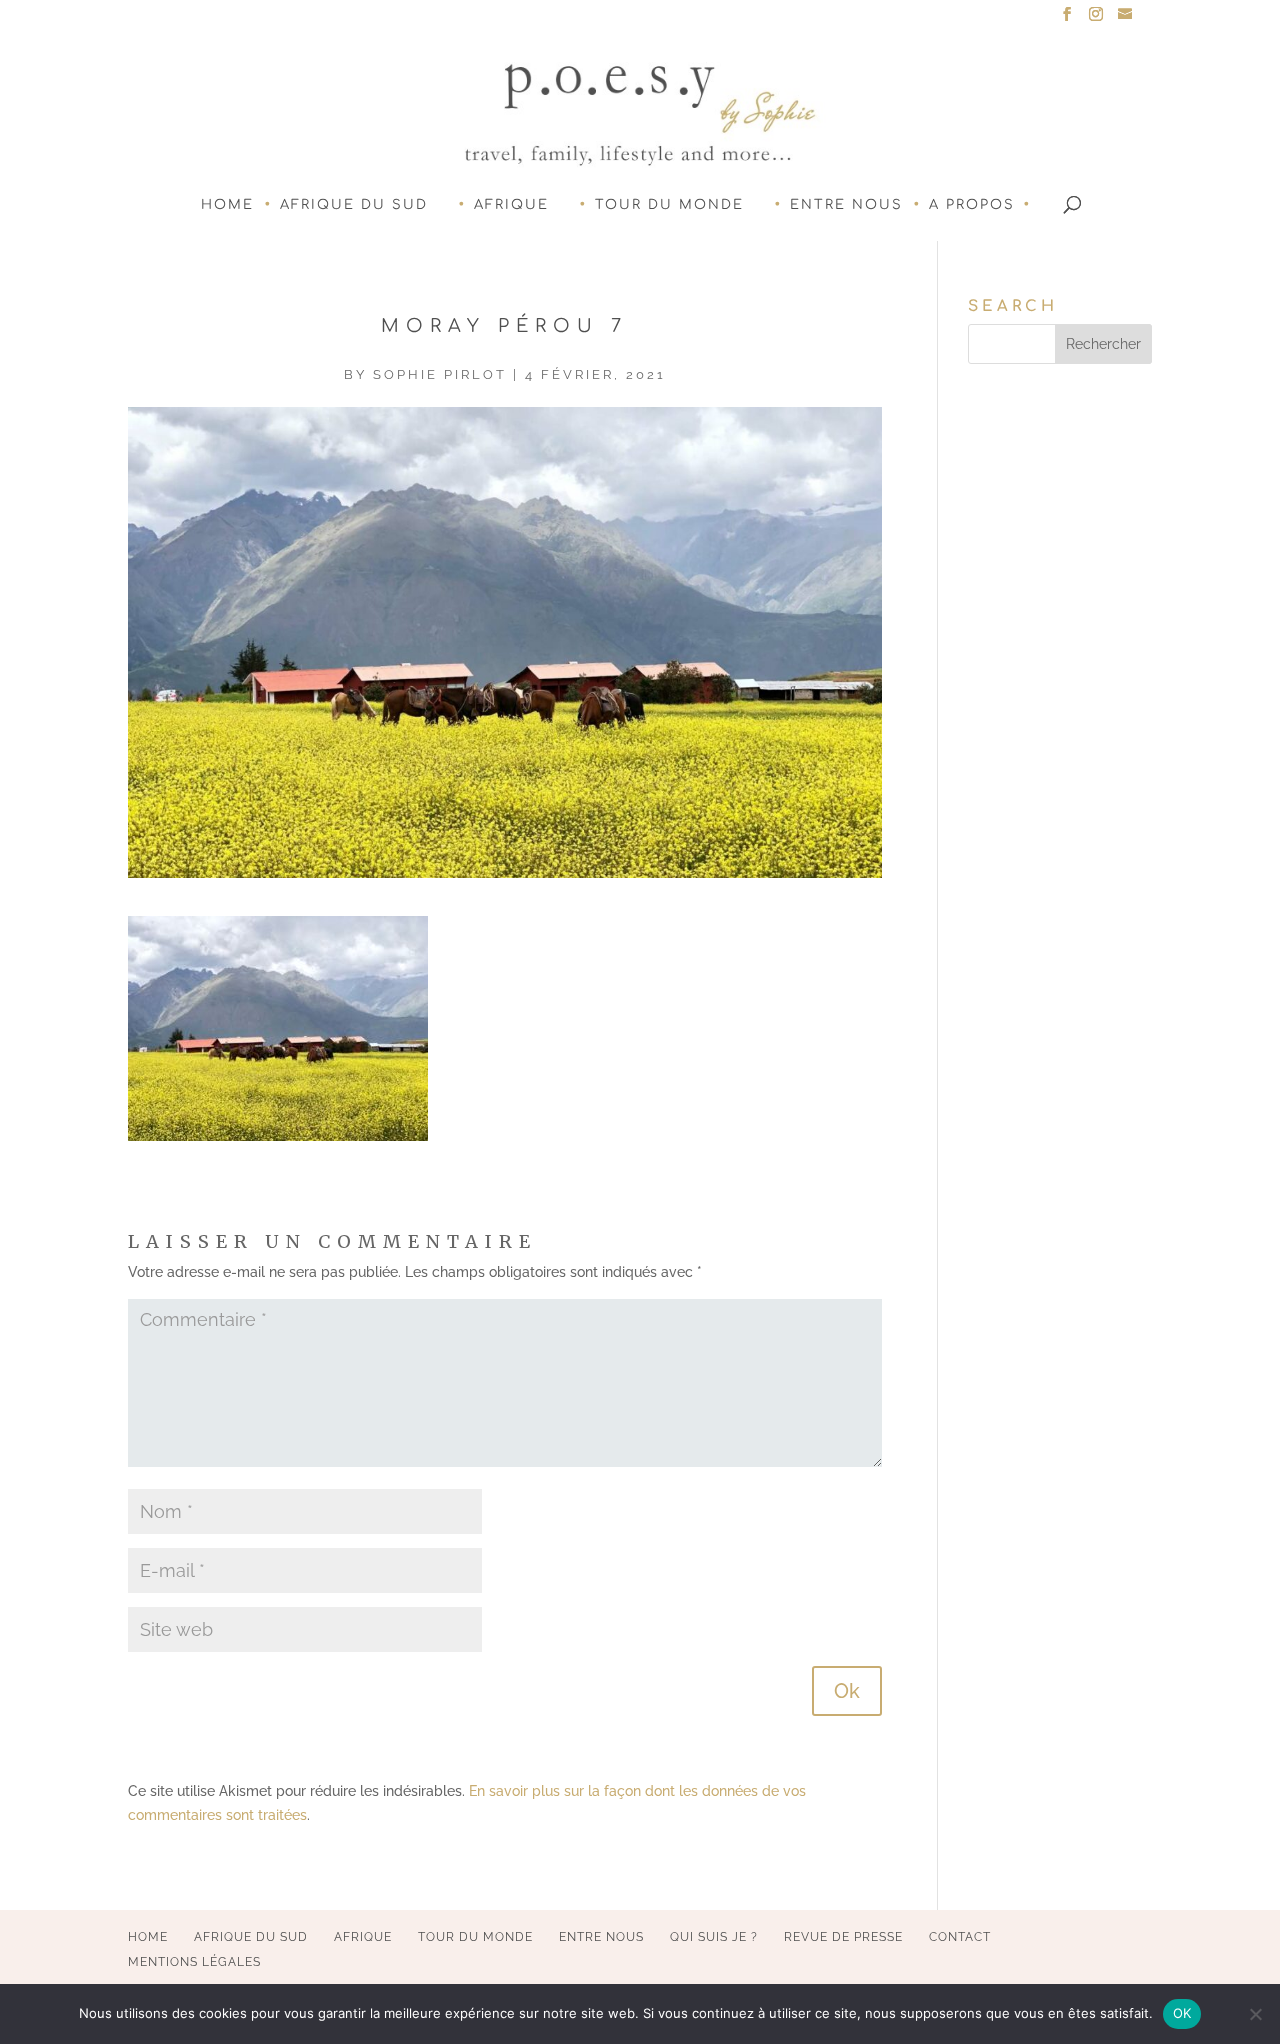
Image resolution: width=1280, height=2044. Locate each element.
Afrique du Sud (354, 205)
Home (227, 205)
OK (1182, 2013)
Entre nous (846, 205)
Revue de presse (843, 1937)
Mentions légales (194, 1962)
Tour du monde (669, 205)
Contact (960, 1937)
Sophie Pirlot (440, 374)
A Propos (972, 205)
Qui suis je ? (714, 1937)
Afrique (511, 205)
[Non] (1255, 2014)
